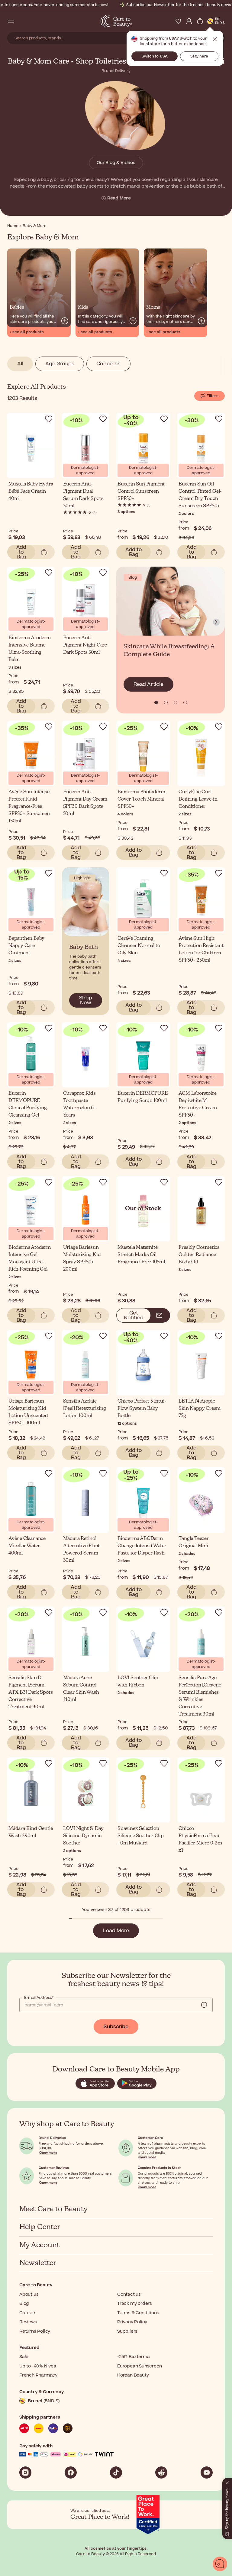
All (20, 364)
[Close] (227, 2482)
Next (216, 622)
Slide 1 (166, 702)
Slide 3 (185, 702)
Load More (116, 1931)
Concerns (108, 364)
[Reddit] (161, 2472)
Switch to (155, 56)
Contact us (129, 2294)
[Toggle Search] (22, 21)
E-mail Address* (39, 1998)
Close (215, 39)
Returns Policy (35, 2331)
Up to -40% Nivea (38, 2366)
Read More (119, 198)
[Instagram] (25, 2472)
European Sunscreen (139, 2366)
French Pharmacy (38, 2375)
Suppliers (127, 2331)
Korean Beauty (133, 2375)
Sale (24, 2357)
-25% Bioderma (133, 2357)
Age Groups (60, 364)
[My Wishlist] (178, 21)
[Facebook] (71, 2472)
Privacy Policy (132, 2322)
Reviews (28, 2322)
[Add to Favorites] (49, 419)
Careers (28, 2313)
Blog (24, 2303)
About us (29, 2294)
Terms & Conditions (138, 2313)
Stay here (199, 56)
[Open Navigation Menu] (11, 21)
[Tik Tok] (116, 2472)
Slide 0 (156, 702)
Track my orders (135, 2303)
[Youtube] (207, 2472)
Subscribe (116, 2027)
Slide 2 (176, 702)
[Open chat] (220, 2564)
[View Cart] (200, 21)
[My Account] (189, 21)
